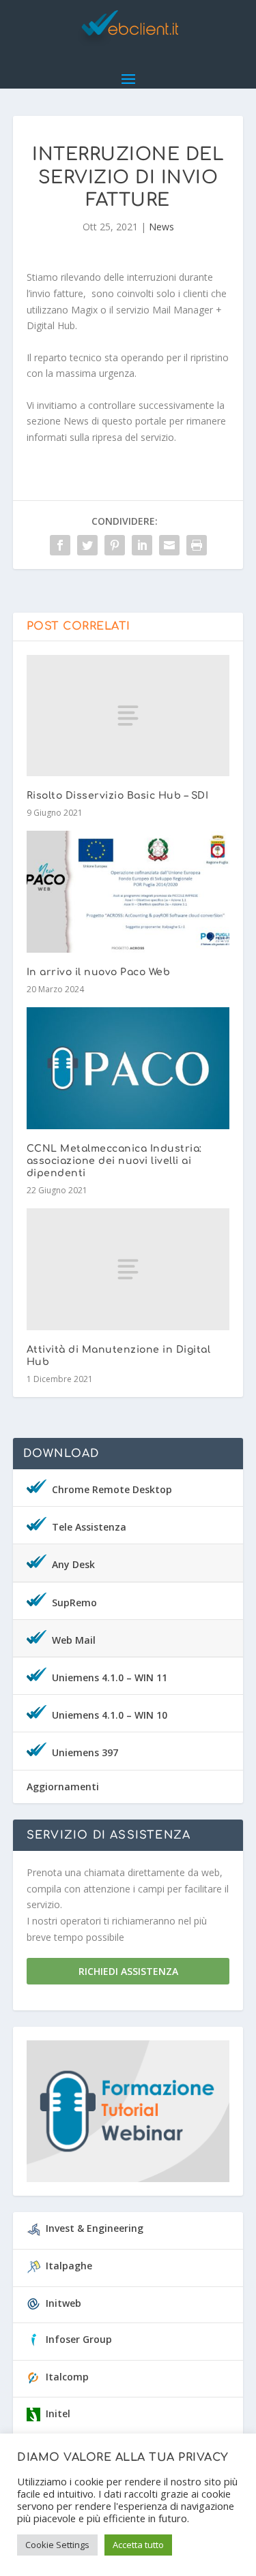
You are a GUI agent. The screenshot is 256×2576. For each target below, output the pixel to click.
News (161, 227)
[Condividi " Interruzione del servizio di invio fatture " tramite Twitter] (87, 545)
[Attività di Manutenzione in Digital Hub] (128, 1269)
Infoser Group (79, 2339)
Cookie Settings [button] (57, 2545)
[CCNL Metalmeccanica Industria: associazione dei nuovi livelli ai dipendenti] (128, 1068)
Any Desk (73, 1564)
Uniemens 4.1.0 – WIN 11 (110, 1677)
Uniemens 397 (85, 1752)
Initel (58, 2413)
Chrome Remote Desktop (112, 1489)
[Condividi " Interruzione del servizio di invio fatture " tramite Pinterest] (115, 545)
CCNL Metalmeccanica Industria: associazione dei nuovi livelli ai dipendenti (114, 1161)
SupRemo (74, 1603)
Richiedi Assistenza (128, 1971)
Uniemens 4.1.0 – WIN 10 (110, 1715)
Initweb (63, 2303)
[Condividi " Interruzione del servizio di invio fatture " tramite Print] (197, 545)
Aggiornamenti (63, 1787)
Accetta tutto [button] (138, 2545)
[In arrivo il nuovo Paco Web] (128, 892)
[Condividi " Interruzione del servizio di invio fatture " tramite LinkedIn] (142, 545)
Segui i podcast (122, 2115)
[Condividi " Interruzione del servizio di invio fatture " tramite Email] (169, 545)
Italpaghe (69, 2266)
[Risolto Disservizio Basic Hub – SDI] (128, 716)
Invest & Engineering (95, 2228)
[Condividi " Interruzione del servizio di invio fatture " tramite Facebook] (60, 545)
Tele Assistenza (89, 1527)
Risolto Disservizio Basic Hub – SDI (118, 796)
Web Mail (74, 1640)
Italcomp (67, 2377)
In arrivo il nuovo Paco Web (99, 972)
